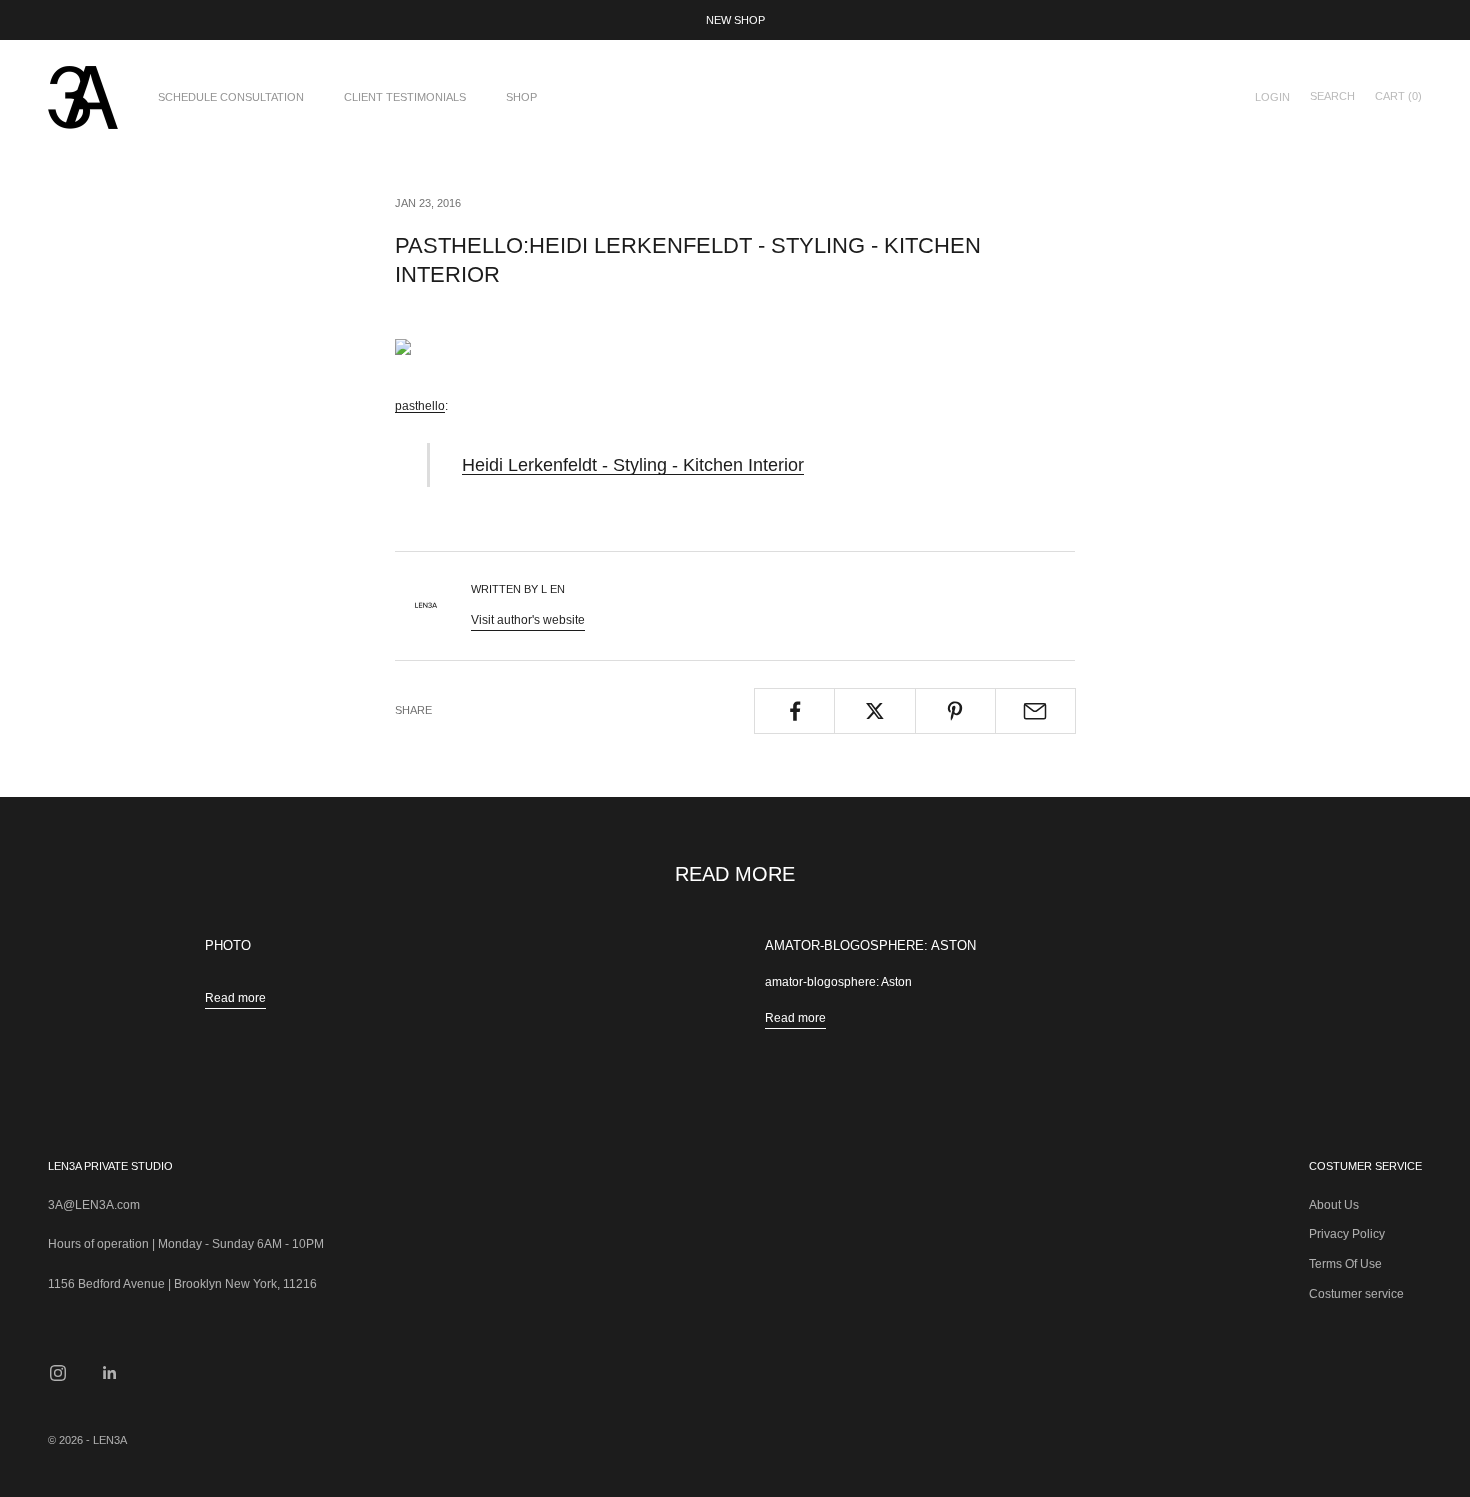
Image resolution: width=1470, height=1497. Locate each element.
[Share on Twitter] (874, 711)
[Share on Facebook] (794, 711)
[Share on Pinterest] (955, 711)
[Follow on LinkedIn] (110, 1373)
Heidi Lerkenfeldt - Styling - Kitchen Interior (633, 464)
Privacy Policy (1347, 1234)
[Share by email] (1035, 711)
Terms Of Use (1345, 1264)
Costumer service (1356, 1294)
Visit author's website (528, 620)
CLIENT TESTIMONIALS (405, 97)
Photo (228, 946)
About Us (1334, 1205)
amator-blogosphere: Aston (870, 946)
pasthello (420, 406)
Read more (235, 998)
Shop (521, 97)
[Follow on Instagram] (58, 1373)
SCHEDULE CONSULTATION (231, 97)
